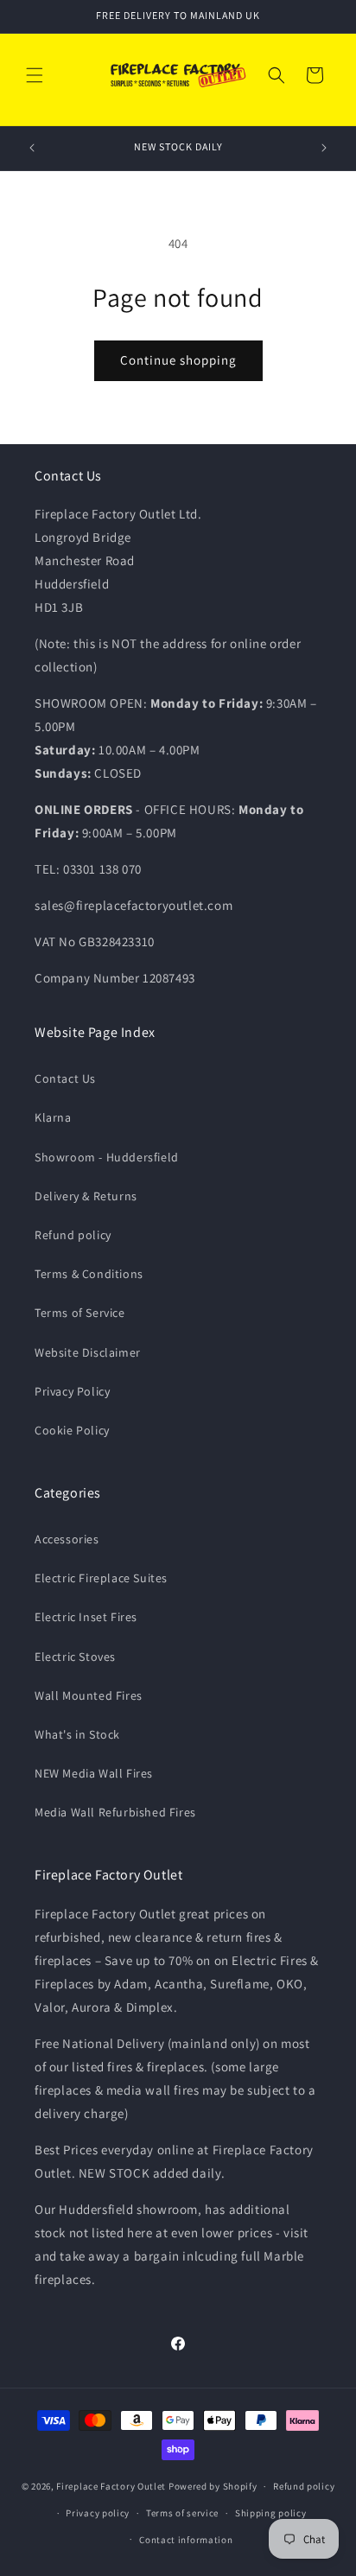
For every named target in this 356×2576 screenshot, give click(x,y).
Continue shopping (178, 360)
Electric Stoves (75, 1657)
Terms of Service (80, 1313)
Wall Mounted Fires (89, 1695)
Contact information (186, 2540)
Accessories (67, 1539)
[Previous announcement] (32, 148)
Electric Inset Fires (86, 1617)
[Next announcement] (324, 148)
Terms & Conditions (89, 1274)
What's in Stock (77, 1734)
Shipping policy (271, 2513)
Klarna (53, 1117)
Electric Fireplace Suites (101, 1578)
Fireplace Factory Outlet (111, 2486)
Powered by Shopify (213, 2486)
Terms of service (182, 2513)
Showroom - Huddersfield (107, 1157)
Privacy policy (98, 2513)
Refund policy (73, 1235)
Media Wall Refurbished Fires (115, 1812)
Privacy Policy (72, 1391)
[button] (35, 75)
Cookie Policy (72, 1430)
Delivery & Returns (86, 1196)
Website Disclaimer (88, 1352)
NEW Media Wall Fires (94, 1773)
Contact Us (65, 1078)
